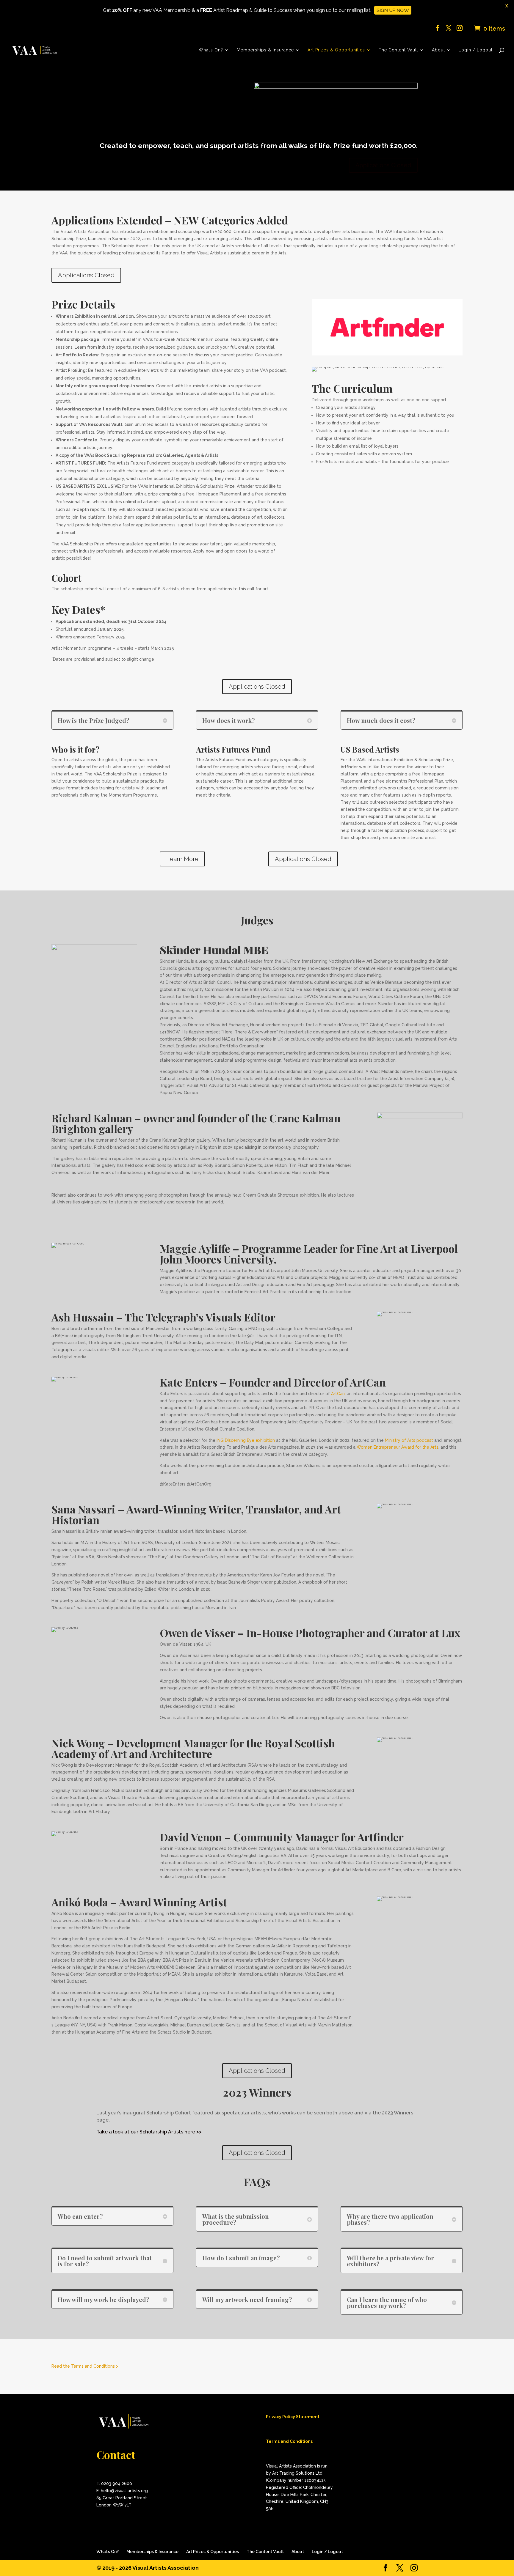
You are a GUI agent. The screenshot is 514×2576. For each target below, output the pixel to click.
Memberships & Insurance (265, 50)
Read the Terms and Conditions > (85, 2366)
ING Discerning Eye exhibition (246, 1440)
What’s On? (211, 50)
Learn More (182, 859)
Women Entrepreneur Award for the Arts (398, 1447)
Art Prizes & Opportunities (336, 50)
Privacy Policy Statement (293, 2417)
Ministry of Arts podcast (410, 1440)
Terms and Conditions (289, 2441)
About (438, 50)
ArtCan (338, 1394)
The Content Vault (398, 50)
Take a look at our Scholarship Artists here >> (149, 2132)
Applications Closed (383, 165)
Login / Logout (476, 50)
